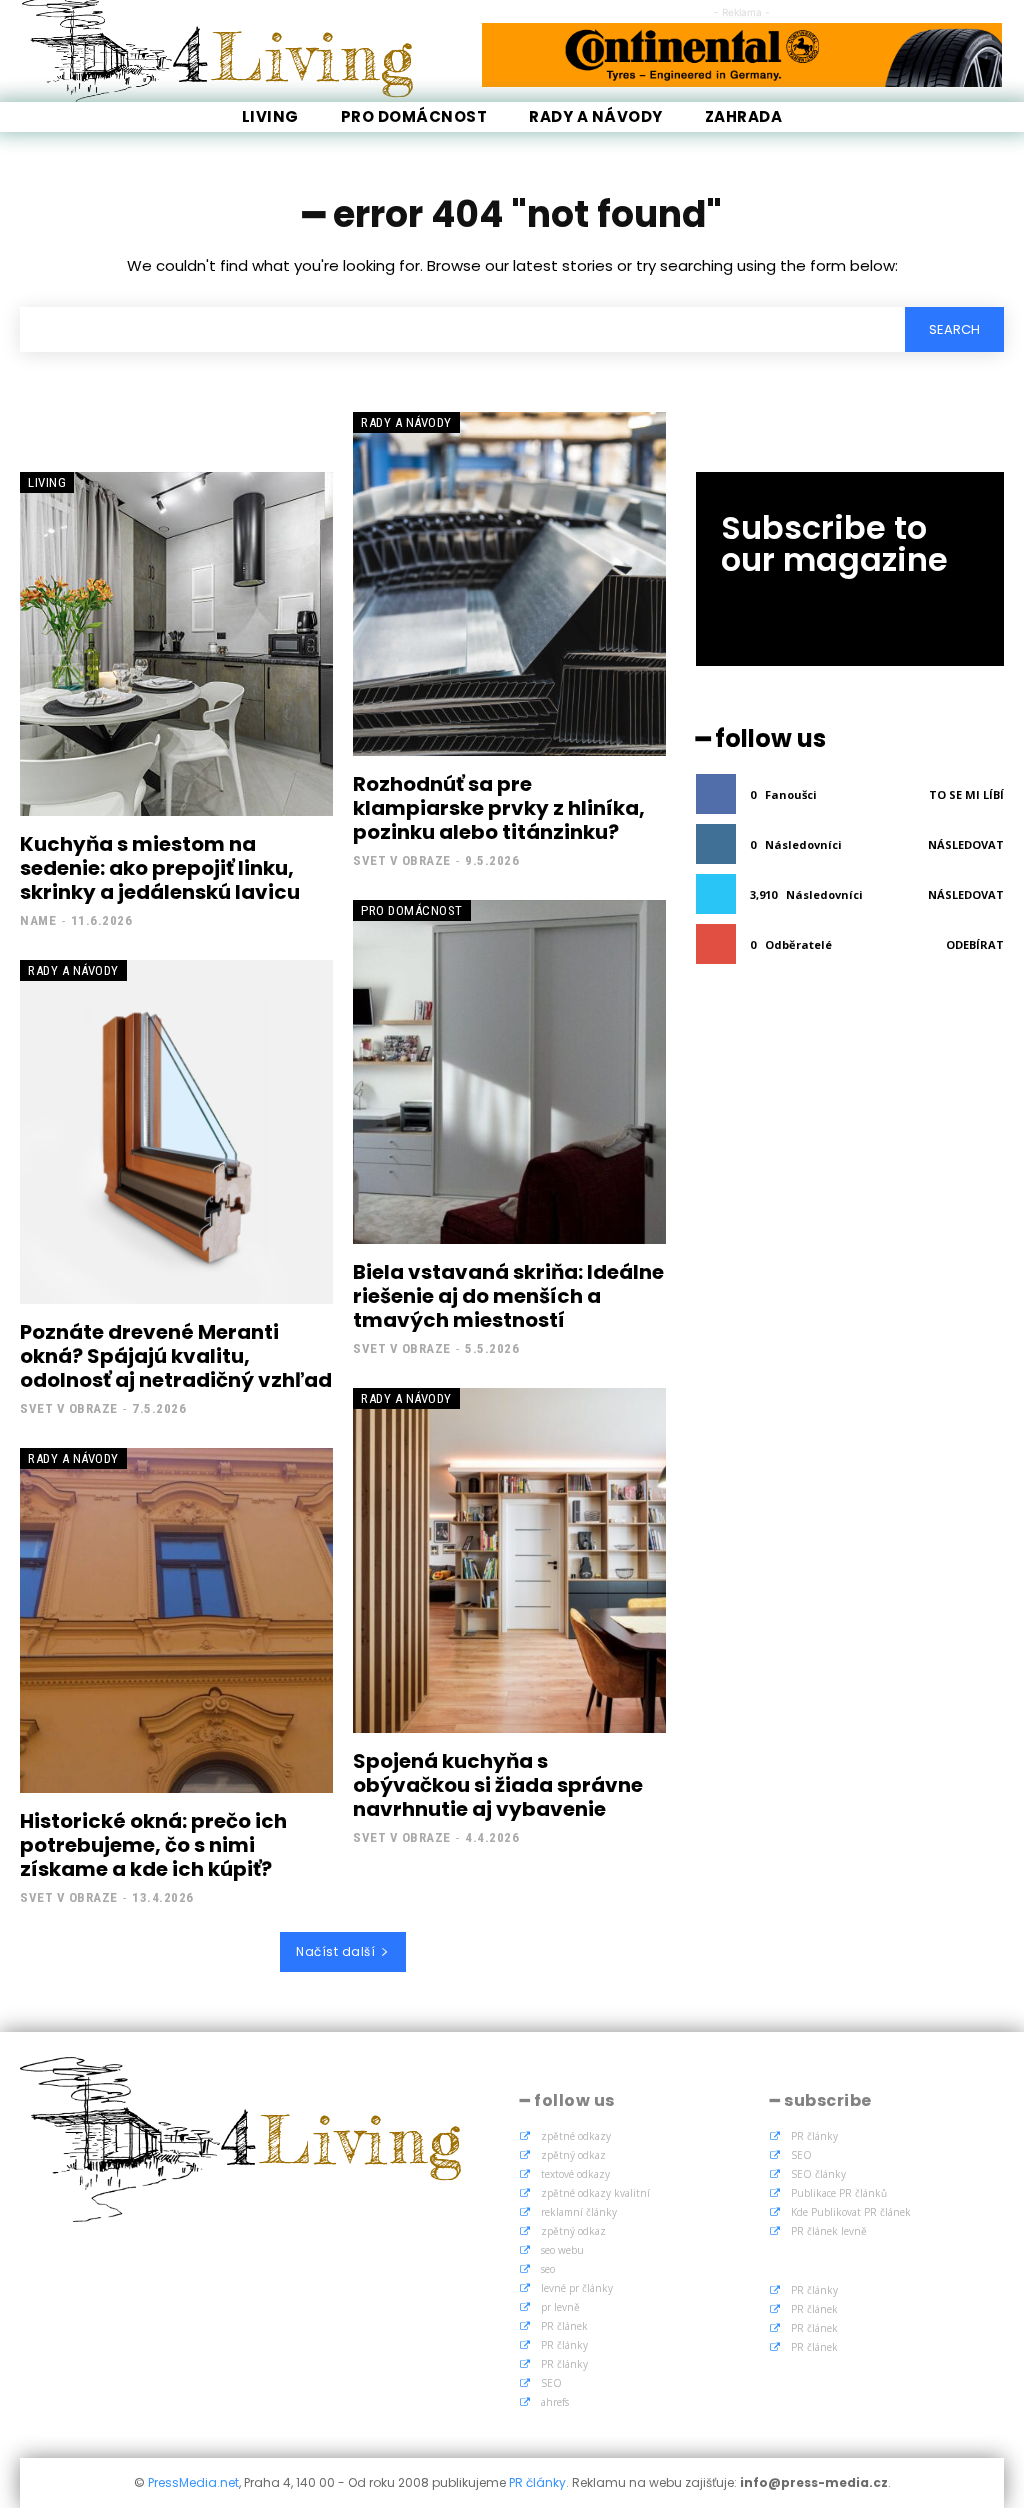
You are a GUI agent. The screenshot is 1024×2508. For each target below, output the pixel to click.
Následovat (966, 844)
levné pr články (577, 2288)
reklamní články (579, 2212)
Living (47, 482)
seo (548, 2269)
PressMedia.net (193, 2482)
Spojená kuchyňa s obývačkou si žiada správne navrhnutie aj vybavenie (498, 1785)
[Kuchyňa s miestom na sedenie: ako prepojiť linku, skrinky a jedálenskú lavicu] (176, 644)
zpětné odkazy (576, 2136)
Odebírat (975, 944)
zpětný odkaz (573, 2155)
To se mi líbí (966, 794)
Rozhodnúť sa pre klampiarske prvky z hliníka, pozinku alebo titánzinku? (499, 808)
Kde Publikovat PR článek (851, 2212)
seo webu (562, 2250)
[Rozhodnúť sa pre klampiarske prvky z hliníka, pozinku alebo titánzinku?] (509, 584)
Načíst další (335, 1951)
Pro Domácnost (412, 910)
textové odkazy (575, 2174)
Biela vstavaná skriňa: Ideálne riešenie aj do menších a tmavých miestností (508, 1296)
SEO (551, 2383)
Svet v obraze (402, 860)
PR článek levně (829, 2231)
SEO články (818, 2174)
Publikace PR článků (839, 2193)
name (38, 920)
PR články (564, 2345)
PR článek (564, 2326)
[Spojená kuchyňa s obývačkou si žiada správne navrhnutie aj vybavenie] (509, 1560)
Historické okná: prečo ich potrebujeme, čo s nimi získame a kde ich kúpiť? (153, 1845)
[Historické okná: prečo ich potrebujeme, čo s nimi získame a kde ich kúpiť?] (176, 1620)
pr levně (560, 2307)
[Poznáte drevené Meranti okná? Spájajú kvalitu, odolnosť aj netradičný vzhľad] (176, 1132)
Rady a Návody (406, 422)
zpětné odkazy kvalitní (595, 2193)
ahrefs (555, 2402)
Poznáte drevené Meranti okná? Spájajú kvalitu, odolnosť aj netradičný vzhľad (176, 1356)
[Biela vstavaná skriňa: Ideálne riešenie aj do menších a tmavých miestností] (509, 1072)
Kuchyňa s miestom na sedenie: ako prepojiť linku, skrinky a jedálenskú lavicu (160, 868)
